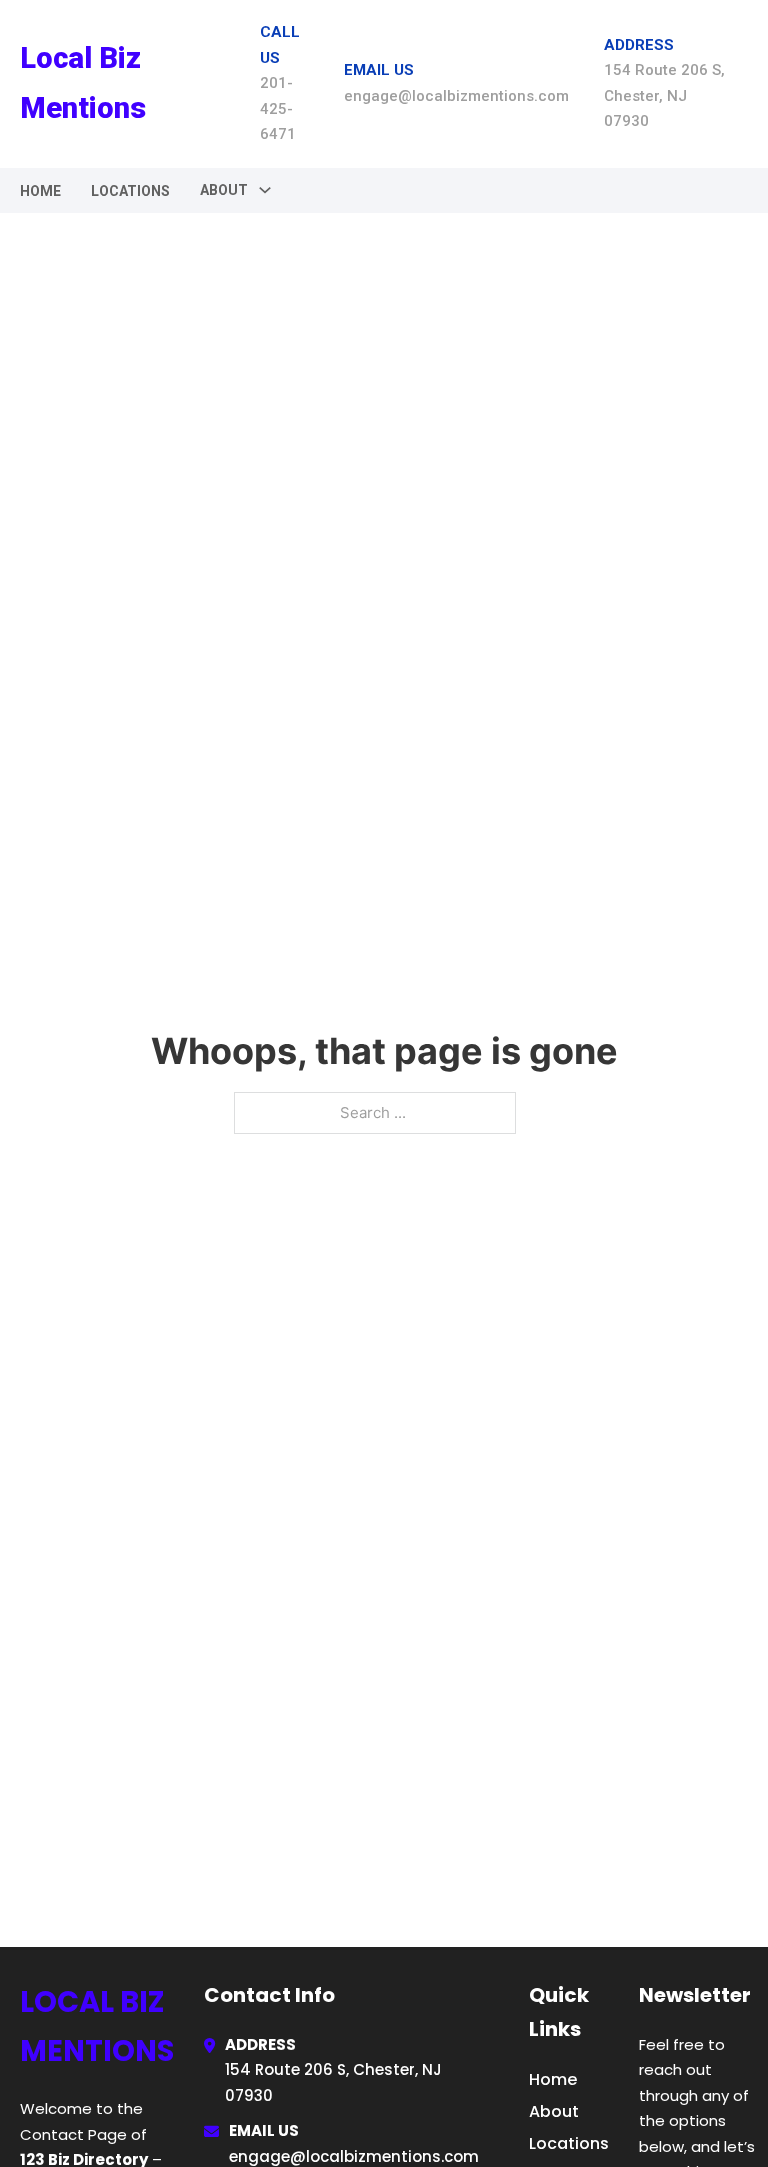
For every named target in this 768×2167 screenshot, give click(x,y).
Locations (130, 191)
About (554, 2111)
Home (40, 191)
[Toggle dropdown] (265, 190)
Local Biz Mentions (83, 82)
